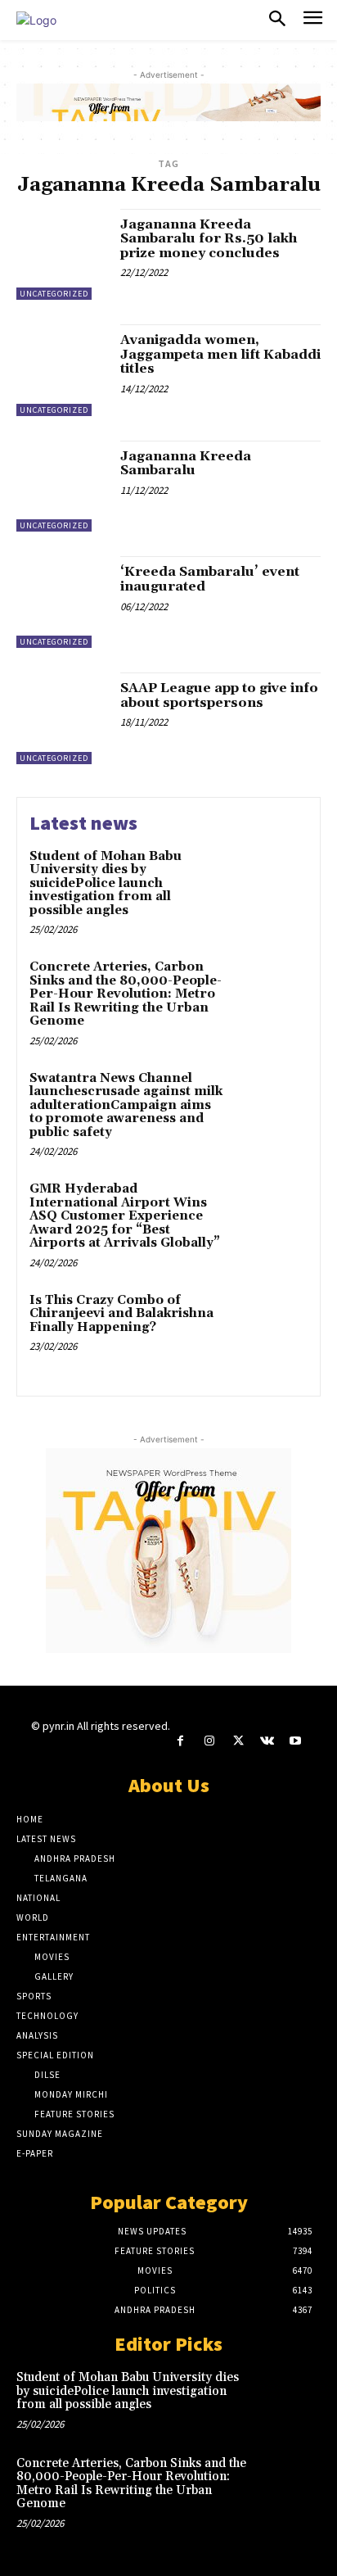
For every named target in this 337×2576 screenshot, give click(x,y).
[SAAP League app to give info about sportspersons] (62, 718)
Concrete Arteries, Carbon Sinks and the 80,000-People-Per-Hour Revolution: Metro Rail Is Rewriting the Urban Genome (126, 994)
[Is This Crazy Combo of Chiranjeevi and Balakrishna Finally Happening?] (272, 1327)
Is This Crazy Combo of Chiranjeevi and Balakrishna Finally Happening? (121, 1314)
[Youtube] (296, 1741)
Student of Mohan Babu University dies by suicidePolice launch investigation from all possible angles (106, 883)
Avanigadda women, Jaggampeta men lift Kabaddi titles (220, 354)
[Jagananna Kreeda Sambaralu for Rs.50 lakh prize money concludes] (62, 255)
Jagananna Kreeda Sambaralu (186, 464)
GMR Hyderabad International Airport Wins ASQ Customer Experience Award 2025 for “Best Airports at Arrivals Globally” (125, 1216)
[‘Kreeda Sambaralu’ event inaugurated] (62, 602)
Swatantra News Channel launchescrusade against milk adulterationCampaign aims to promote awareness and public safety (126, 1105)
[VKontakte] (267, 1741)
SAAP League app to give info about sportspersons (219, 695)
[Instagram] (209, 1741)
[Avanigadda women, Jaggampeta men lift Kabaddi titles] (62, 370)
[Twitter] (238, 1741)
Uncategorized (54, 294)
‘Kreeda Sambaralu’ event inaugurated (210, 579)
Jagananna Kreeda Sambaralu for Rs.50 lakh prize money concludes (209, 239)
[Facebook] (180, 1741)
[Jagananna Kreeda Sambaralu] (62, 487)
